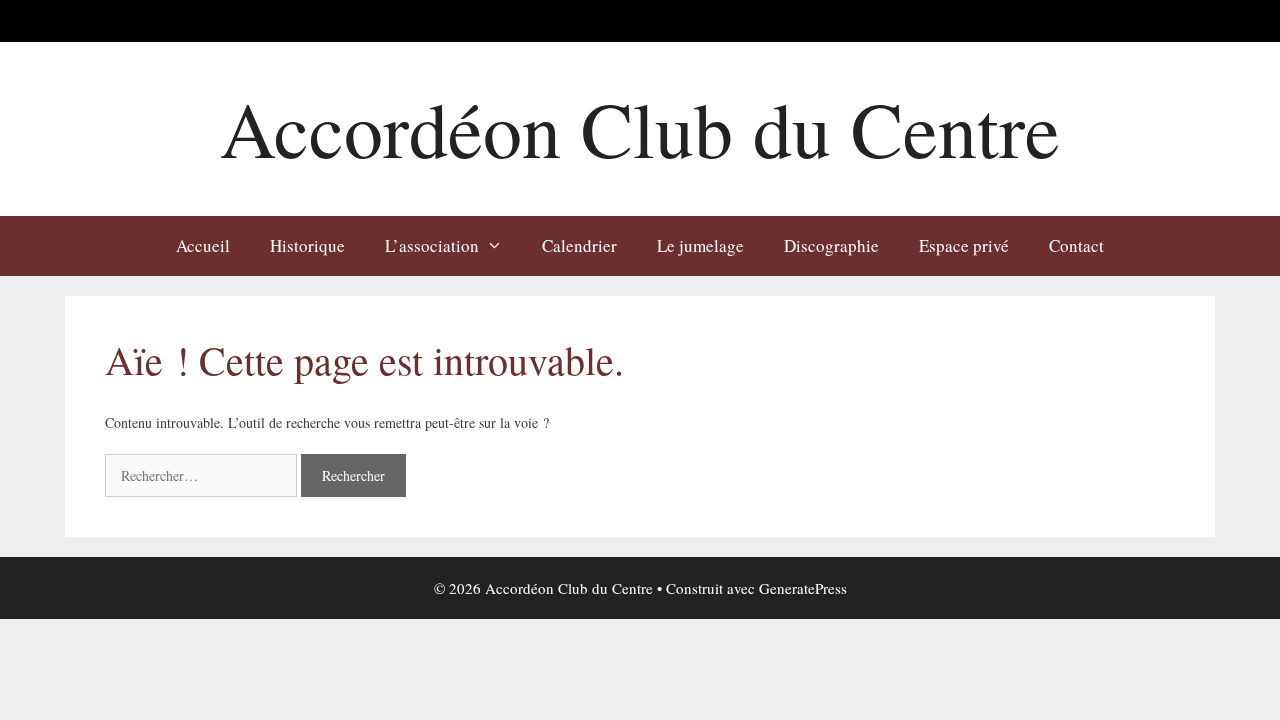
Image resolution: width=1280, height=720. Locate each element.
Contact (1076, 245)
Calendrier (579, 245)
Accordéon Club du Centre (640, 128)
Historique (307, 245)
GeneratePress (803, 588)
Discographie (831, 245)
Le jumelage (700, 245)
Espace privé (964, 245)
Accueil (203, 245)
